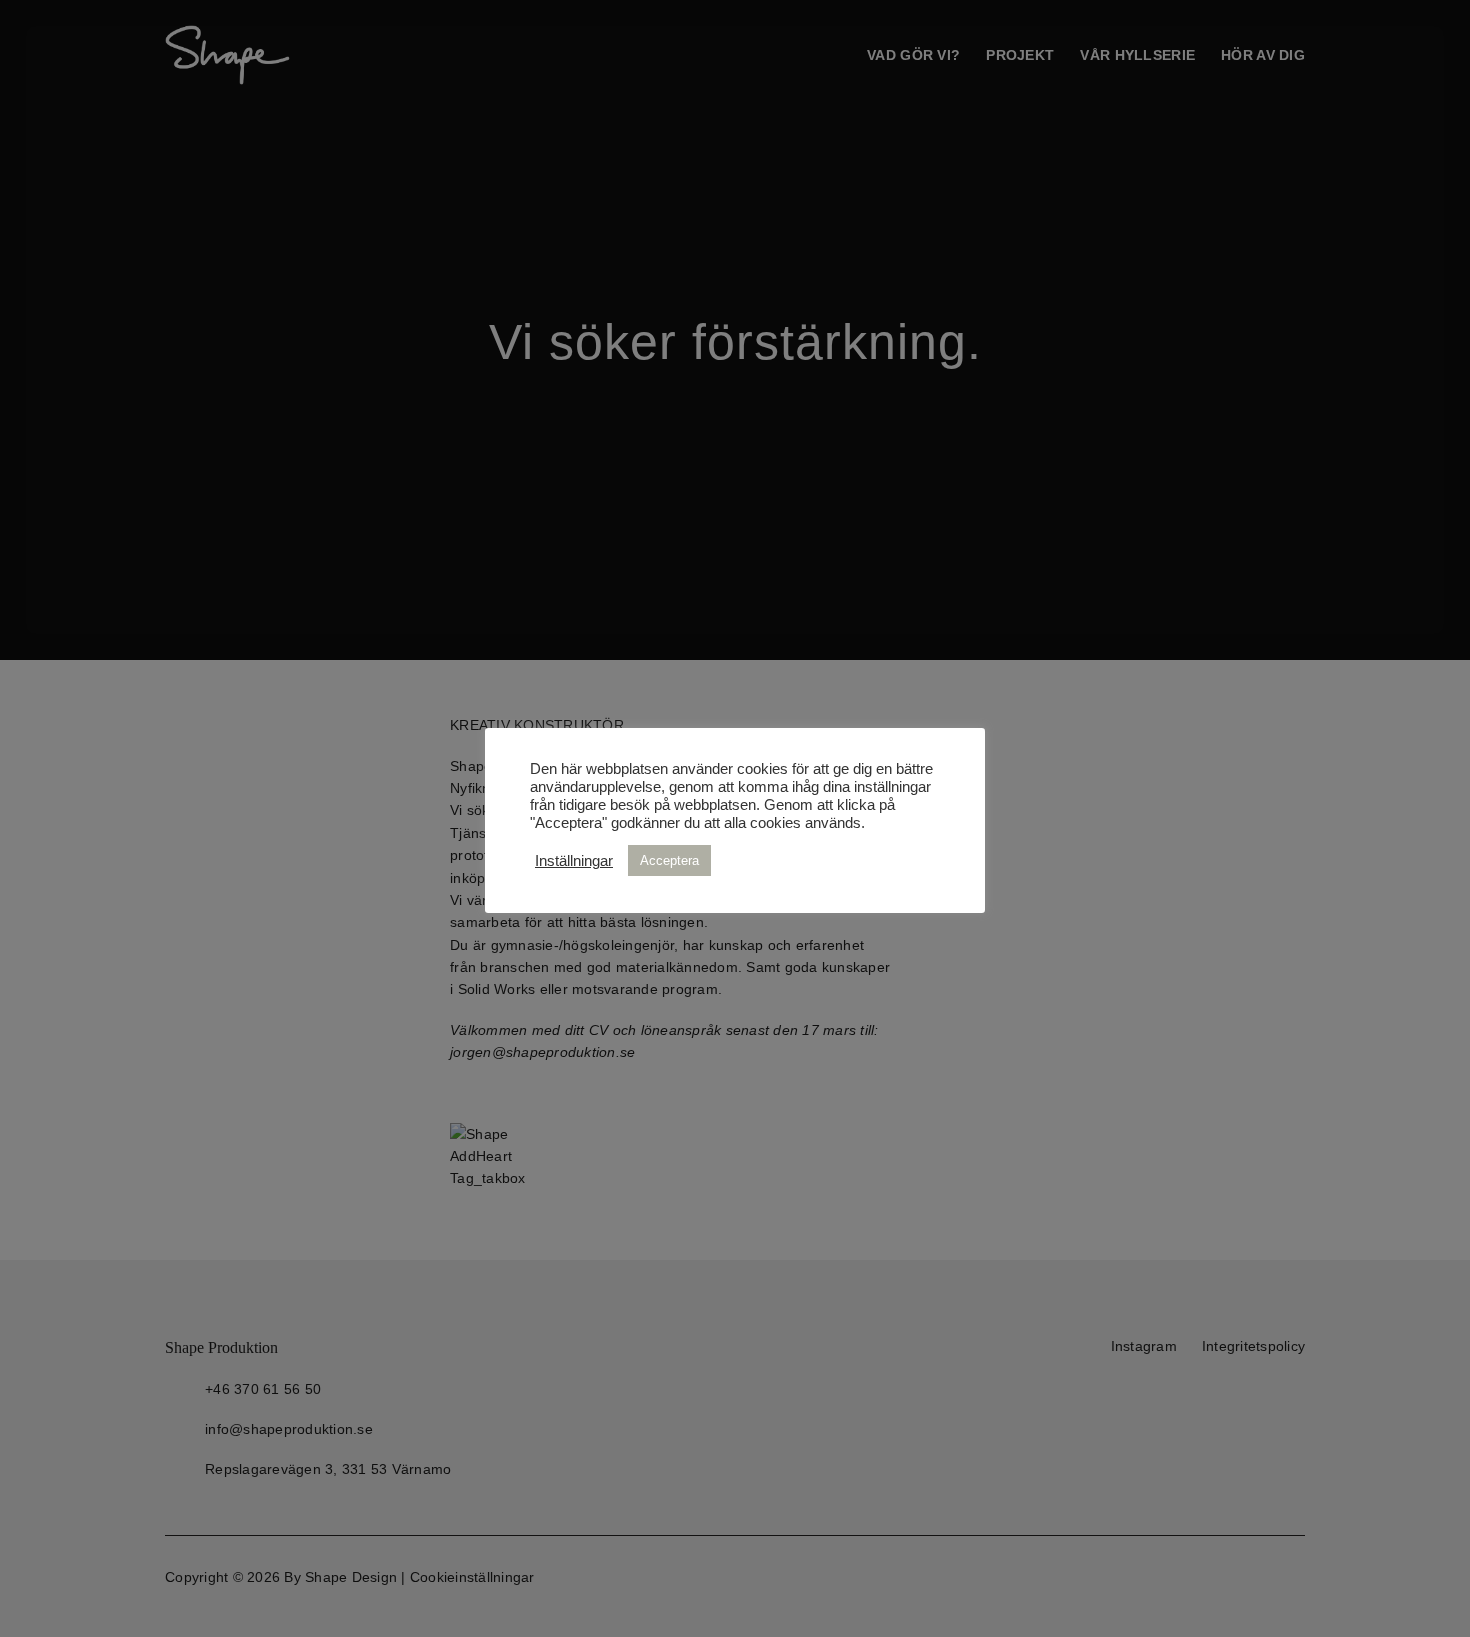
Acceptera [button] (669, 860)
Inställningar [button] (574, 861)
